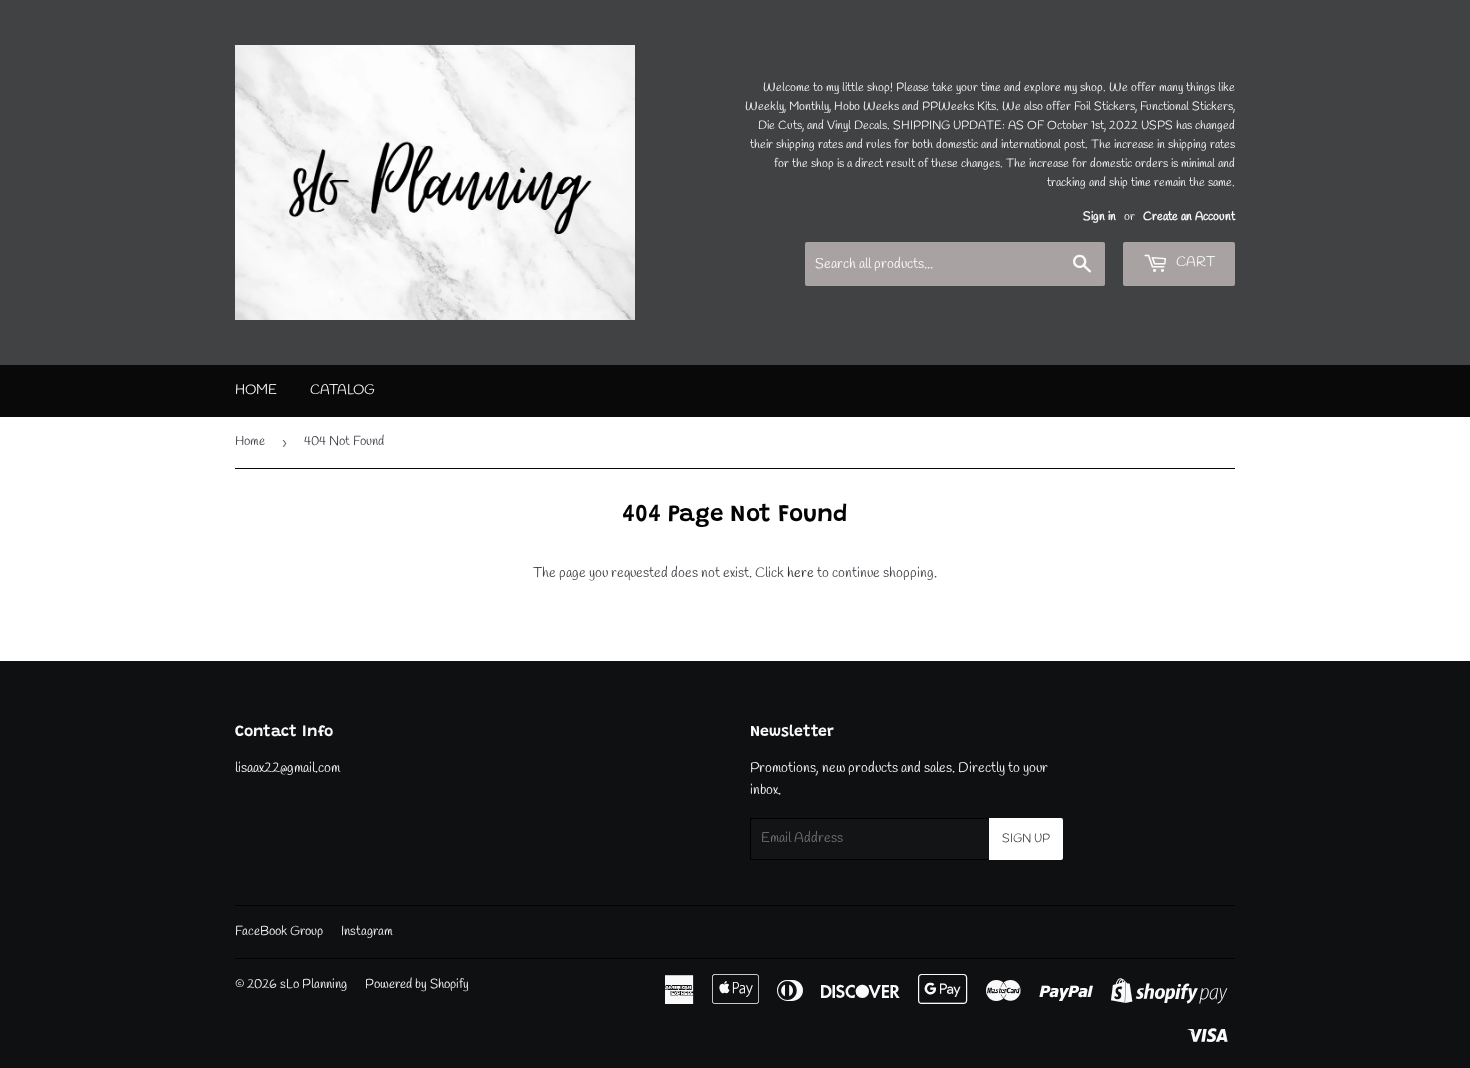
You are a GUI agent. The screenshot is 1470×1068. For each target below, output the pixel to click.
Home (256, 390)
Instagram (367, 931)
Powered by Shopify (417, 984)
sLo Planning (313, 984)
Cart (1194, 262)
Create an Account (1189, 217)
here (800, 573)
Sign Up (1026, 839)
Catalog (342, 390)
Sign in (1099, 217)
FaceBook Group (279, 931)
